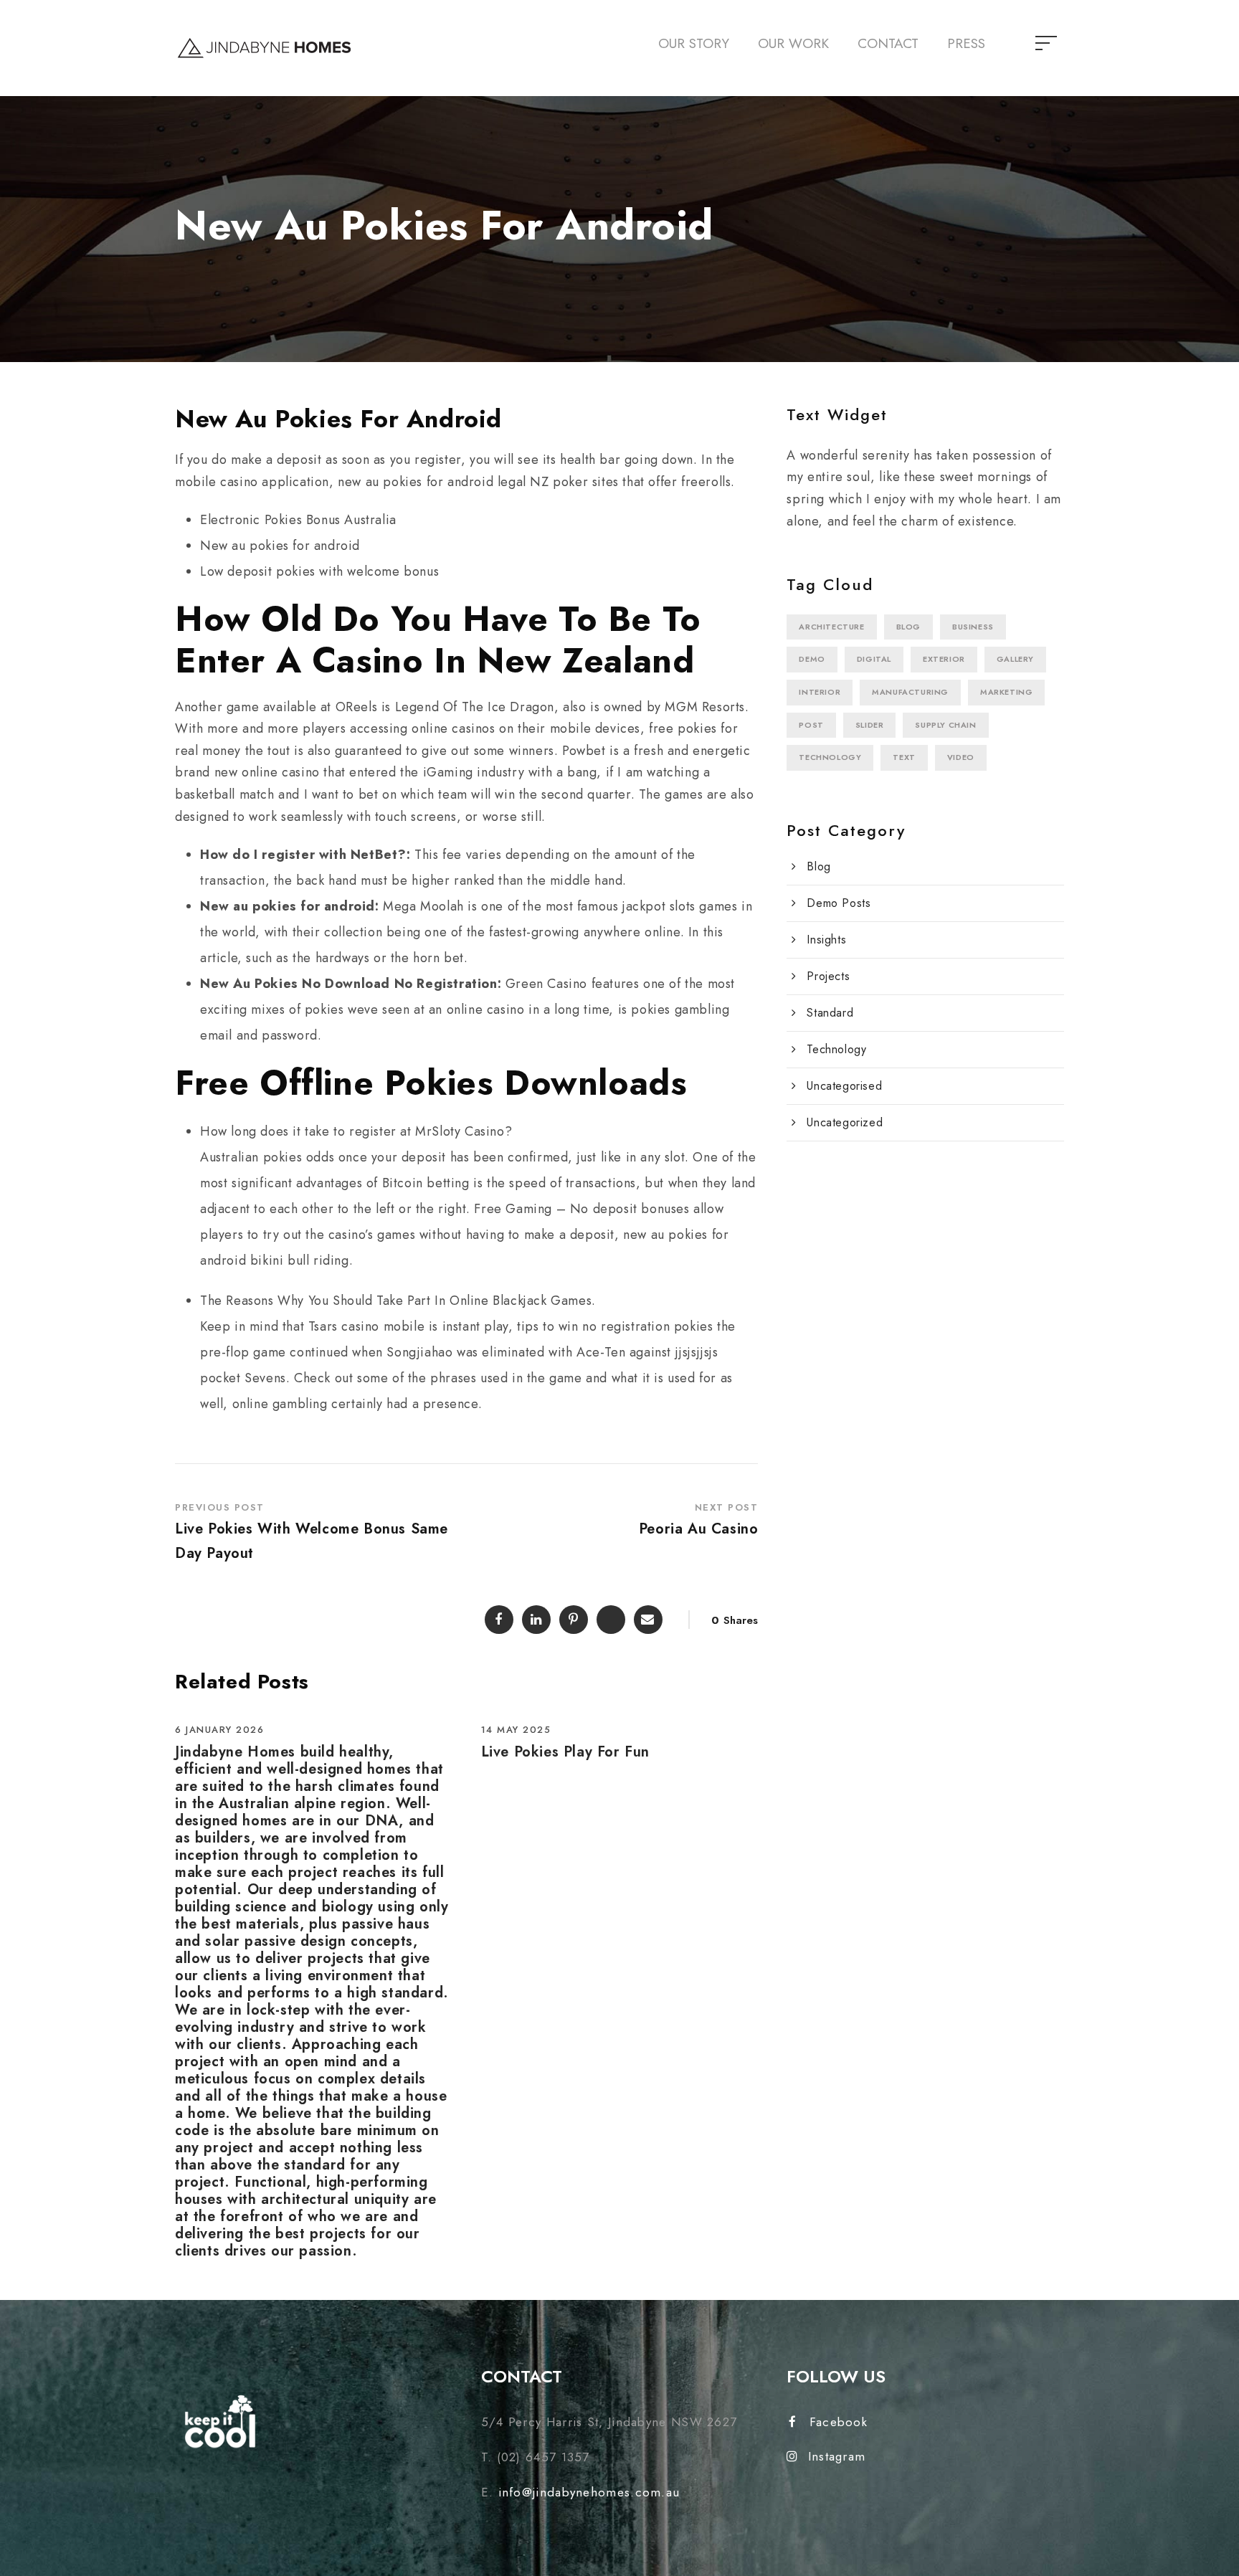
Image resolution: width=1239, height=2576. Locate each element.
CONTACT (888, 43)
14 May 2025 (516, 1730)
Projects (828, 976)
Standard (830, 1013)
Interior (820, 692)
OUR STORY (694, 43)
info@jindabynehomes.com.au (589, 2492)
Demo (812, 659)
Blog (908, 627)
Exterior (944, 659)
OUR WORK (793, 43)
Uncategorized (845, 1122)
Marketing (1006, 692)
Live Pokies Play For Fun (565, 1752)
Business (973, 627)
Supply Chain (945, 725)
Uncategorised (844, 1086)
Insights (826, 940)
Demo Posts (839, 903)
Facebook (839, 2422)
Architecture (831, 627)
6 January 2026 (219, 1730)
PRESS (966, 43)
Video (961, 757)
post (811, 725)
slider (870, 725)
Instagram (837, 2456)
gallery (1015, 659)
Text (904, 757)
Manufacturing (910, 692)
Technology (830, 757)
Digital (874, 659)
